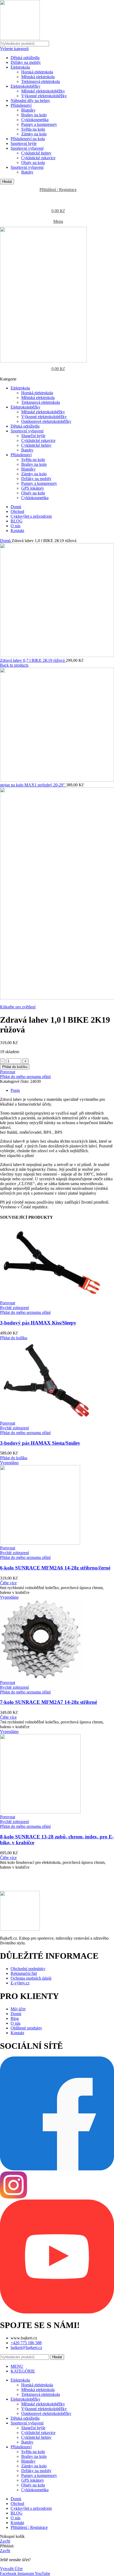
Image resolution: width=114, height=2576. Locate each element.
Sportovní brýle (24, 143)
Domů (6, 541)
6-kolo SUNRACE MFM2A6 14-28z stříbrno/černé (55, 1568)
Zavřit (5, 2541)
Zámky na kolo (34, 134)
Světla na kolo (33, 129)
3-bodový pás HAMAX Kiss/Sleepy (38, 1323)
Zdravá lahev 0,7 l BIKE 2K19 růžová (33, 660)
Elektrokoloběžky (25, 86)
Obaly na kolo (33, 163)
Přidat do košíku (15, 1067)
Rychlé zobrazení (14, 1308)
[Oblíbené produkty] (57, 200)
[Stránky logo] (20, 38)
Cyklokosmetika (35, 120)
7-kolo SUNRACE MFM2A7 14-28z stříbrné (49, 1702)
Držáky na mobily (26, 62)
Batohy (27, 172)
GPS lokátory (33, 488)
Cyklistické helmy (36, 153)
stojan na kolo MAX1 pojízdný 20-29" (33, 785)
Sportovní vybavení (27, 148)
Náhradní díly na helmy (30, 101)
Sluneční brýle (33, 436)
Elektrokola (20, 67)
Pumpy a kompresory (39, 124)
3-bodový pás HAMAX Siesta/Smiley (40, 1443)
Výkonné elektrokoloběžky (44, 96)
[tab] (62, 1090)
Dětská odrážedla (25, 58)
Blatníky (28, 110)
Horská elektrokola (37, 72)
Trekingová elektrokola (41, 81)
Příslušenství (21, 105)
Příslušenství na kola (28, 139)
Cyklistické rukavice (38, 158)
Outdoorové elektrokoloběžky (46, 421)
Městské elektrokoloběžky (43, 91)
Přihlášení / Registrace (29, 2527)
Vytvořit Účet (11, 2569)
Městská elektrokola (38, 77)
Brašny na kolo (34, 115)
